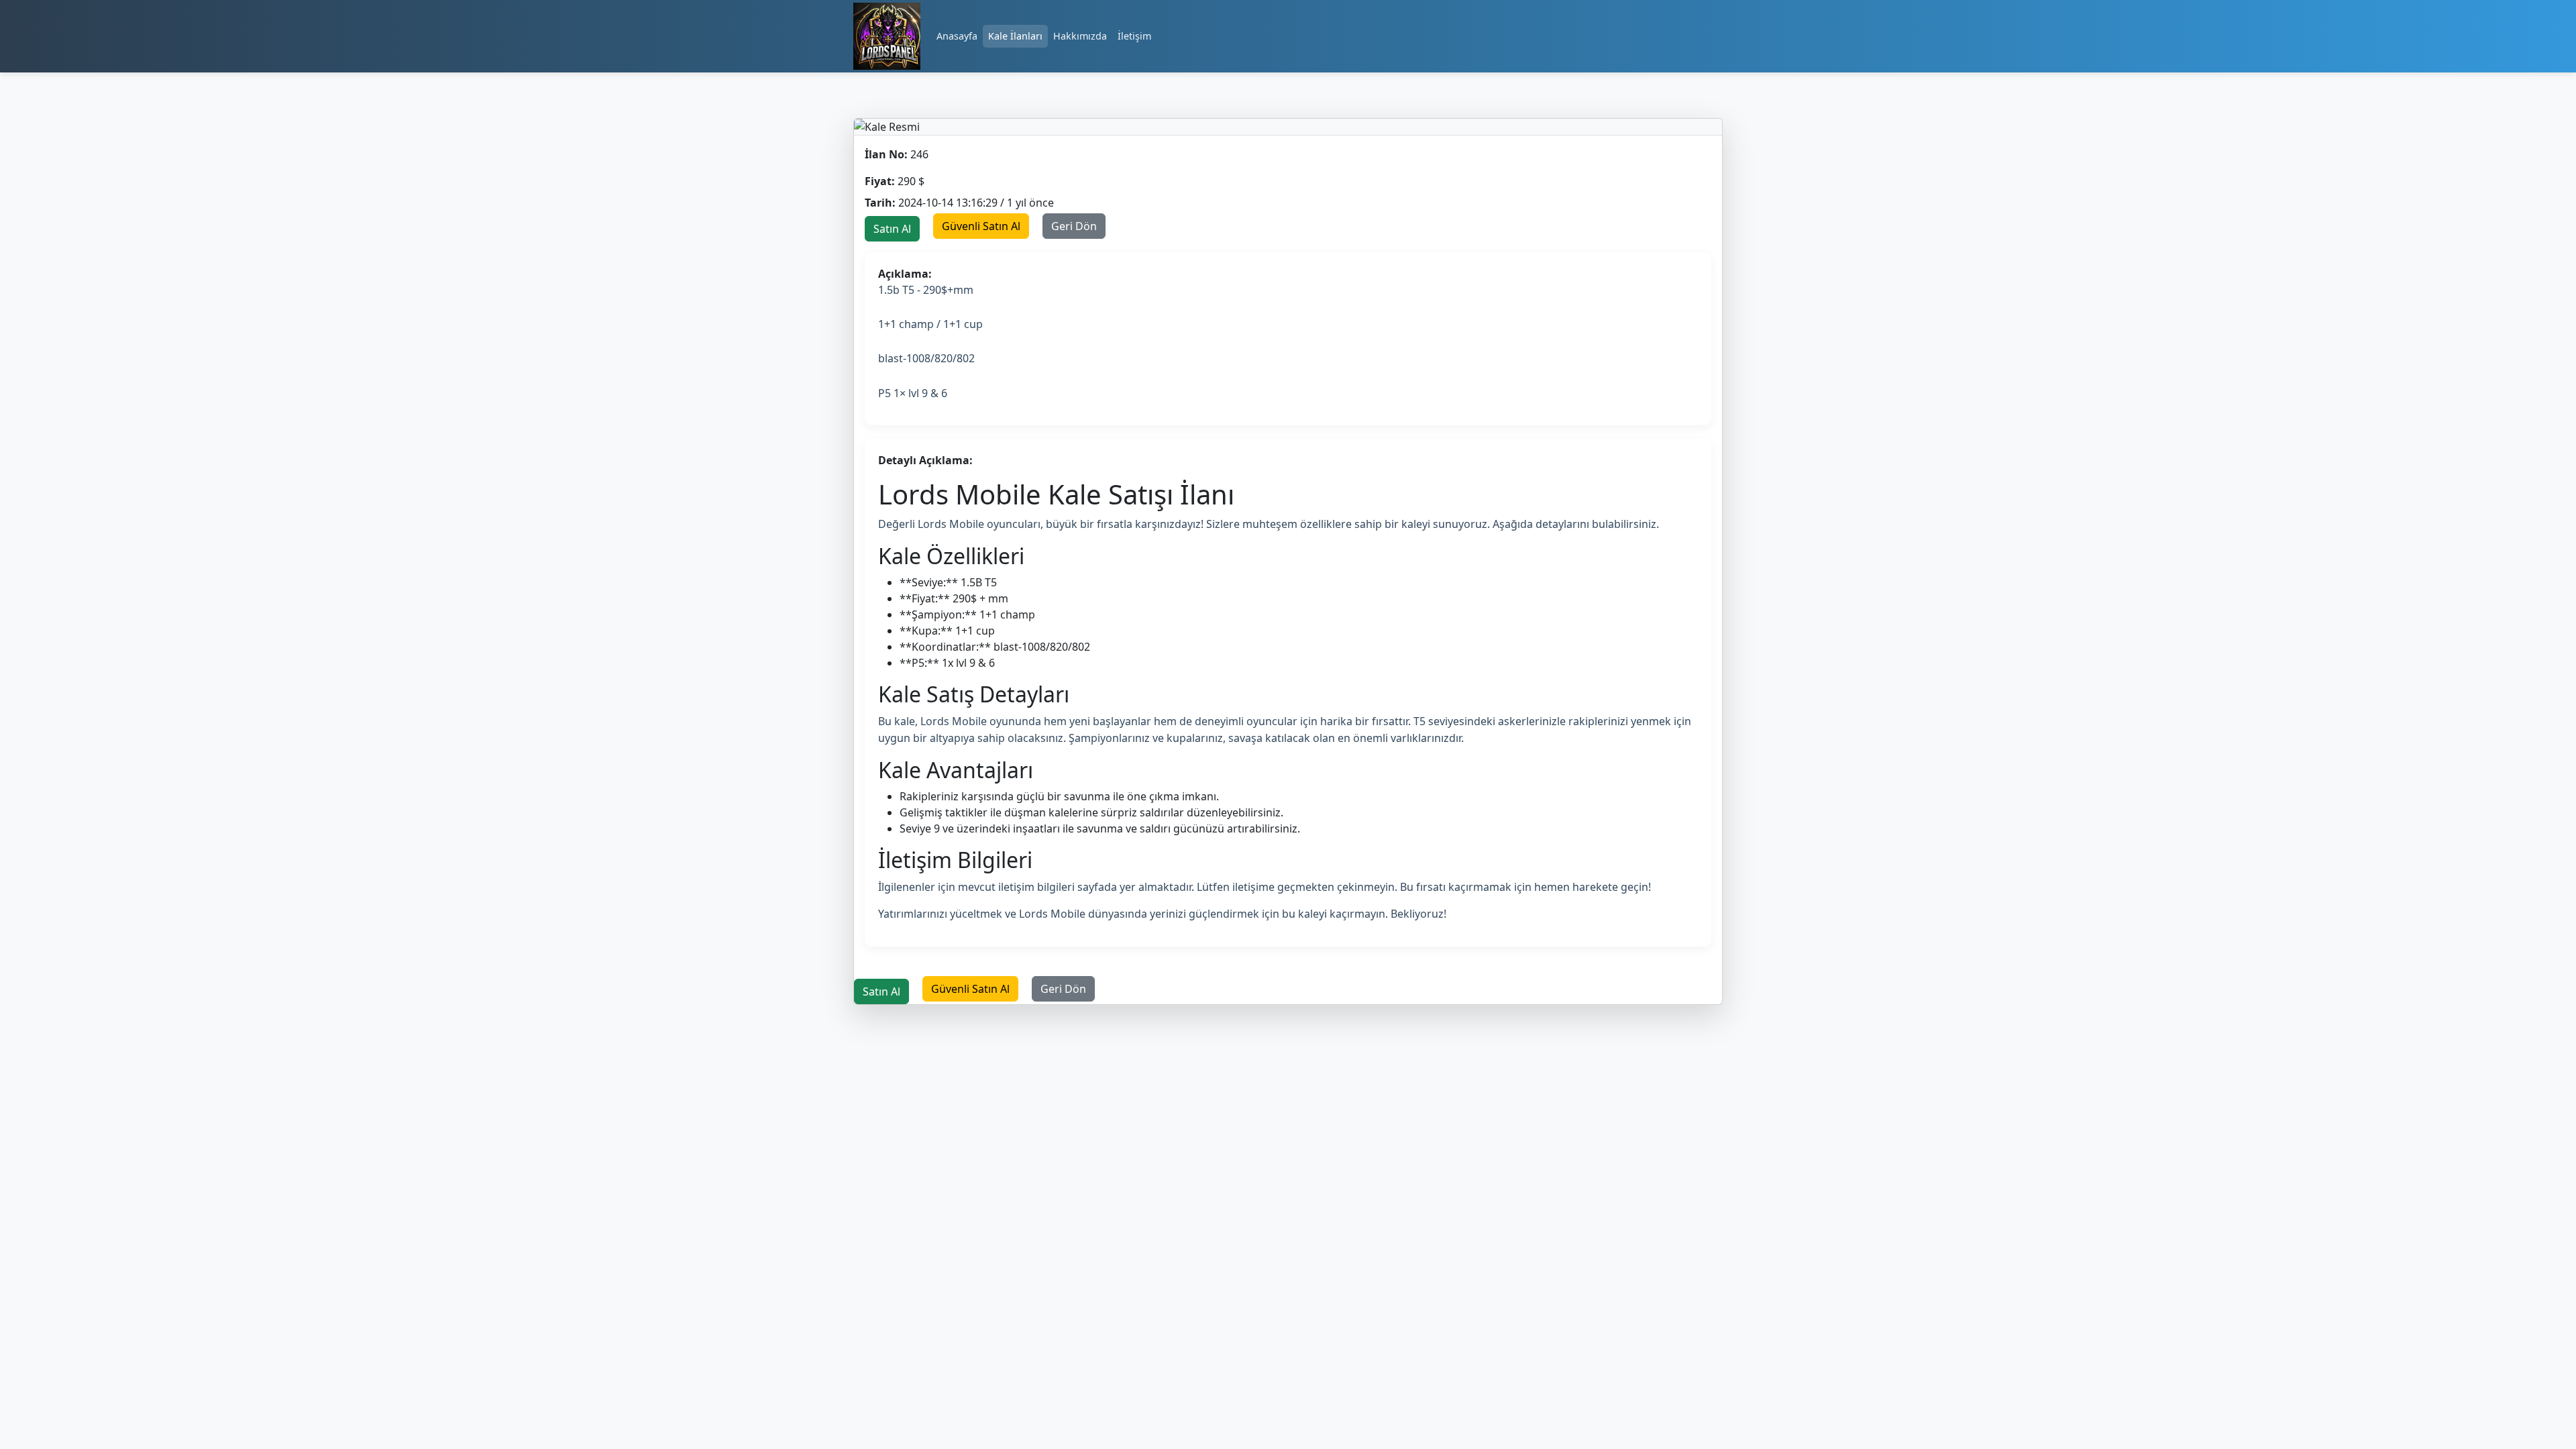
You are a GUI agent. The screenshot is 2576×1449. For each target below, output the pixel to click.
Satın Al (892, 229)
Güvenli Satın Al (981, 226)
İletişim (1134, 36)
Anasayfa (957, 36)
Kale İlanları (1015, 36)
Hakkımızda (1080, 36)
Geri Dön (1074, 226)
